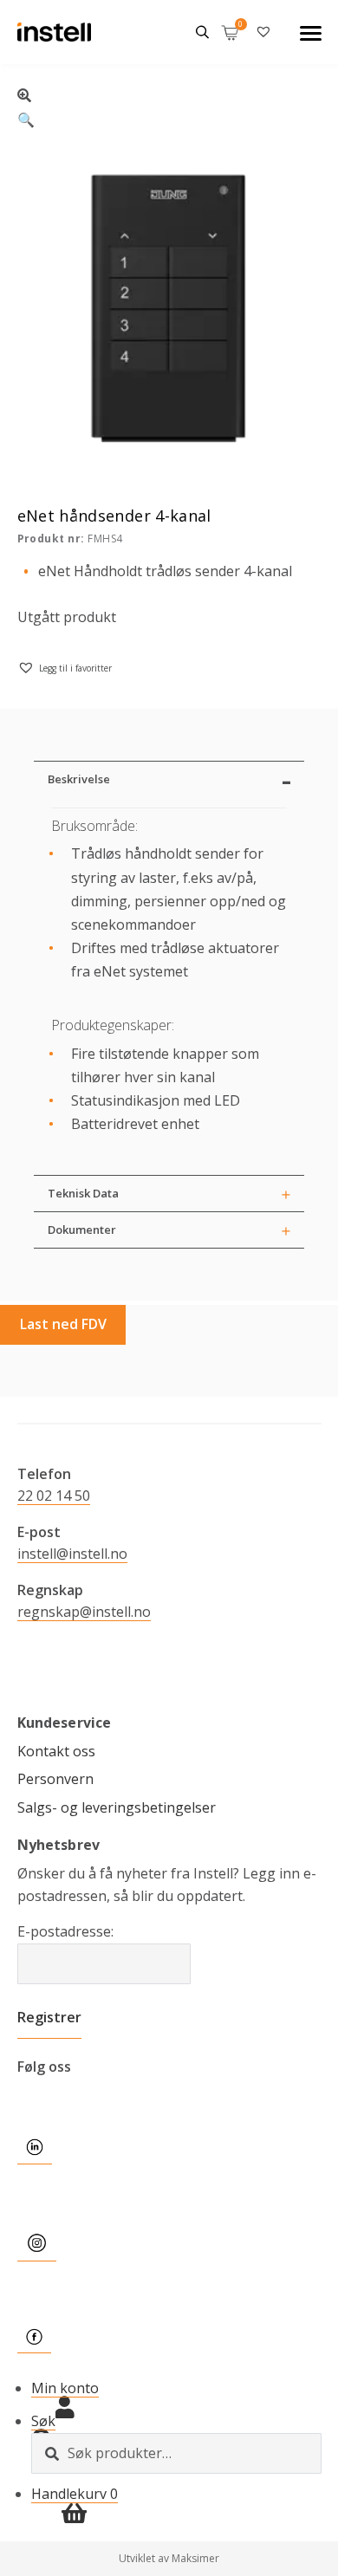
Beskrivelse (79, 779)
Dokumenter (82, 1230)
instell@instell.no (72, 1554)
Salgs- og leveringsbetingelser (117, 1807)
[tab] (169, 779)
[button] (169, 105)
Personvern (55, 1779)
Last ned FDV (63, 1324)
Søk (43, 2421)
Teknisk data (83, 1193)
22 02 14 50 (54, 1496)
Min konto (65, 2388)
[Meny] (311, 32)
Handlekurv (75, 2494)
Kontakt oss (56, 1751)
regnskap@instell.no (84, 1612)
